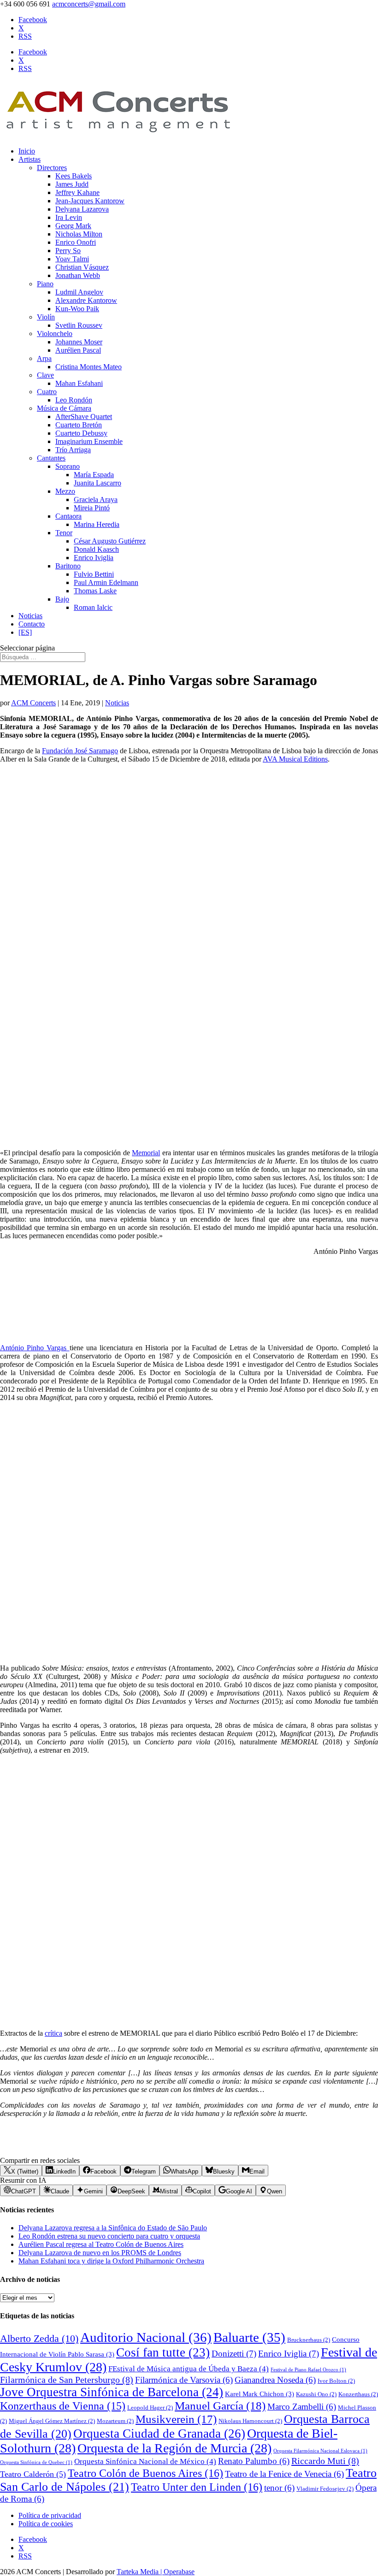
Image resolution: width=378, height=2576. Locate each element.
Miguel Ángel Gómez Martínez (52, 2421)
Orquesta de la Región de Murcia (174, 2448)
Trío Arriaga (73, 450)
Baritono (68, 566)
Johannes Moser (79, 342)
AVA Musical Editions (295, 759)
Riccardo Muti (325, 2461)
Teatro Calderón (33, 2474)
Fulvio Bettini (94, 574)
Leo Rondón (74, 400)
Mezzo (65, 491)
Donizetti (234, 2354)
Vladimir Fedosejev (325, 2489)
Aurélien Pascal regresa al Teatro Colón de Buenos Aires (101, 2244)
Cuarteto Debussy (81, 433)
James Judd (72, 184)
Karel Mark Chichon (260, 2394)
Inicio (27, 151)
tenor (279, 2488)
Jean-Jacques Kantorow (90, 201)
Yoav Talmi (72, 259)
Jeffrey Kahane (77, 192)
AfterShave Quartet (84, 417)
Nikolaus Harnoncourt (250, 2421)
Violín (46, 317)
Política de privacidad (50, 2515)
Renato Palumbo (254, 2461)
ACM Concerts (33, 703)
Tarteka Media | (140, 2572)
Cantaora (68, 516)
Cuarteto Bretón (79, 425)
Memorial (146, 1153)
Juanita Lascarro (97, 483)
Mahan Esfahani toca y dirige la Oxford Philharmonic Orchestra (111, 2261)
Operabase (179, 2572)
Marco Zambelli (302, 2407)
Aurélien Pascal (78, 350)
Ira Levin (69, 217)
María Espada (94, 475)
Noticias (30, 616)
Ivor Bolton (336, 2381)
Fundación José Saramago (80, 751)
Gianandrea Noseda (275, 2380)
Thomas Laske (95, 591)
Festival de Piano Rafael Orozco (308, 2370)
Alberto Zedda (39, 2339)
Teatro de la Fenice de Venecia (284, 2474)
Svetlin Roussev (79, 325)
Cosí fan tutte (163, 2352)
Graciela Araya (96, 499)
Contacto (32, 624)
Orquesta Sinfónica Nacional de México (145, 2461)
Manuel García (220, 2406)
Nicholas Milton (79, 234)
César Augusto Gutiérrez (110, 541)
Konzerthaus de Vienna (63, 2406)
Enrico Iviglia (94, 558)
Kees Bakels (74, 176)
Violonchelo (55, 334)
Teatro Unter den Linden (197, 2487)
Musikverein (176, 2419)
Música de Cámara (64, 408)
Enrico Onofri (76, 242)
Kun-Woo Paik (77, 309)
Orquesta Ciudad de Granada (159, 2434)
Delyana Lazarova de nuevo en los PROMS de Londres (100, 2253)
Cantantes (51, 458)
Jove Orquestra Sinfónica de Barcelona (112, 2392)
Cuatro (47, 392)
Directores (52, 168)
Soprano (68, 466)
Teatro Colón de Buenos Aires (145, 2473)
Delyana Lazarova (82, 209)
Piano (45, 284)
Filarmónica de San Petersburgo (67, 2380)
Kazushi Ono (316, 2394)
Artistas (30, 159)
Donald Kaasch (96, 549)
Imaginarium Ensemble (89, 441)
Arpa (44, 358)
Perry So (68, 251)
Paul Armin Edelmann (106, 582)
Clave (45, 375)
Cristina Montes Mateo (89, 367)
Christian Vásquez (82, 267)
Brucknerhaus (309, 2340)
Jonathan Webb (78, 275)
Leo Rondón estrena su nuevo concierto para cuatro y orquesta (109, 2236)
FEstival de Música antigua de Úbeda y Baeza (189, 2369)
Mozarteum (115, 2421)
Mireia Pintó (92, 508)
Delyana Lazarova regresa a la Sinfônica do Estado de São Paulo (113, 2228)
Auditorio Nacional (146, 2337)
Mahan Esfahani (79, 383)
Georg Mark (73, 226)
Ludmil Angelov (79, 292)
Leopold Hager (150, 2408)
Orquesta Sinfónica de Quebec (36, 2462)
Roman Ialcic (93, 607)
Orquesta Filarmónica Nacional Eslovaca (320, 2451)
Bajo (62, 599)
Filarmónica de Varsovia (184, 2380)
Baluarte (249, 2337)
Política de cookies (46, 2524)
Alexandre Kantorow (86, 300)
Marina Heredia (97, 524)
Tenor (64, 533)
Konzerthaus (358, 2394)
